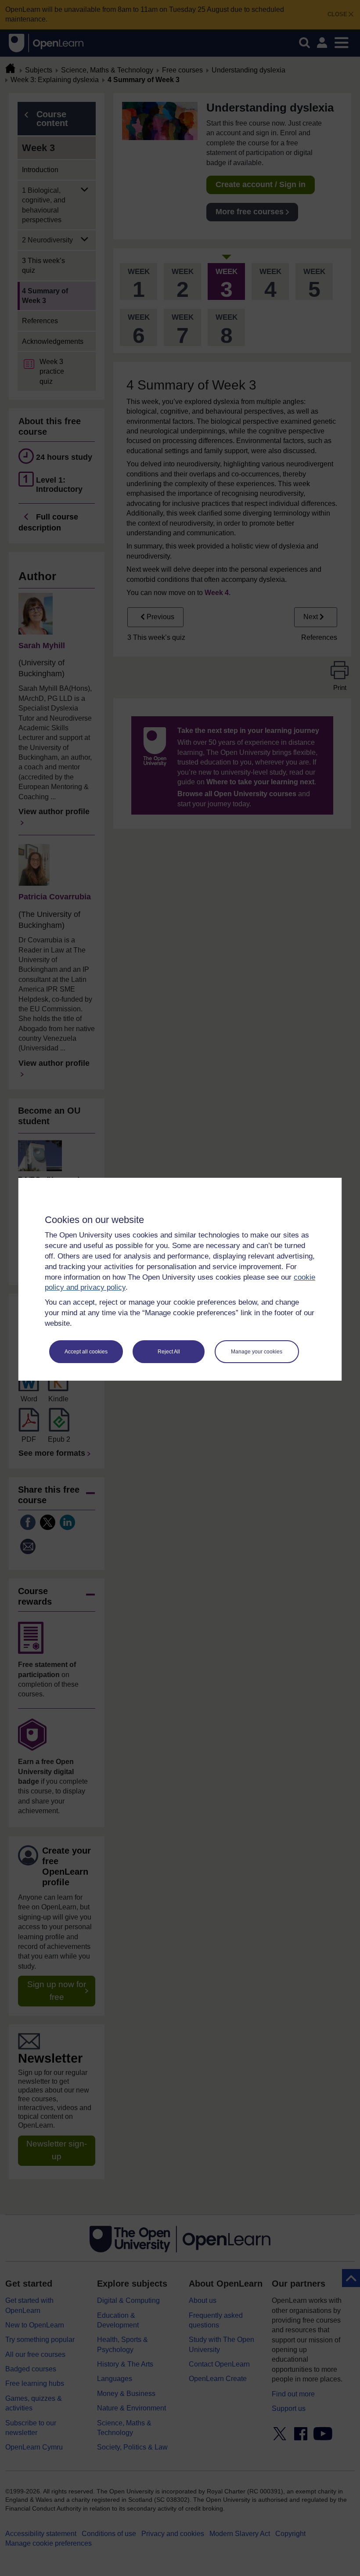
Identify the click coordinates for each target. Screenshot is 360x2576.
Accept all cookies (86, 1352)
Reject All (169, 1352)
